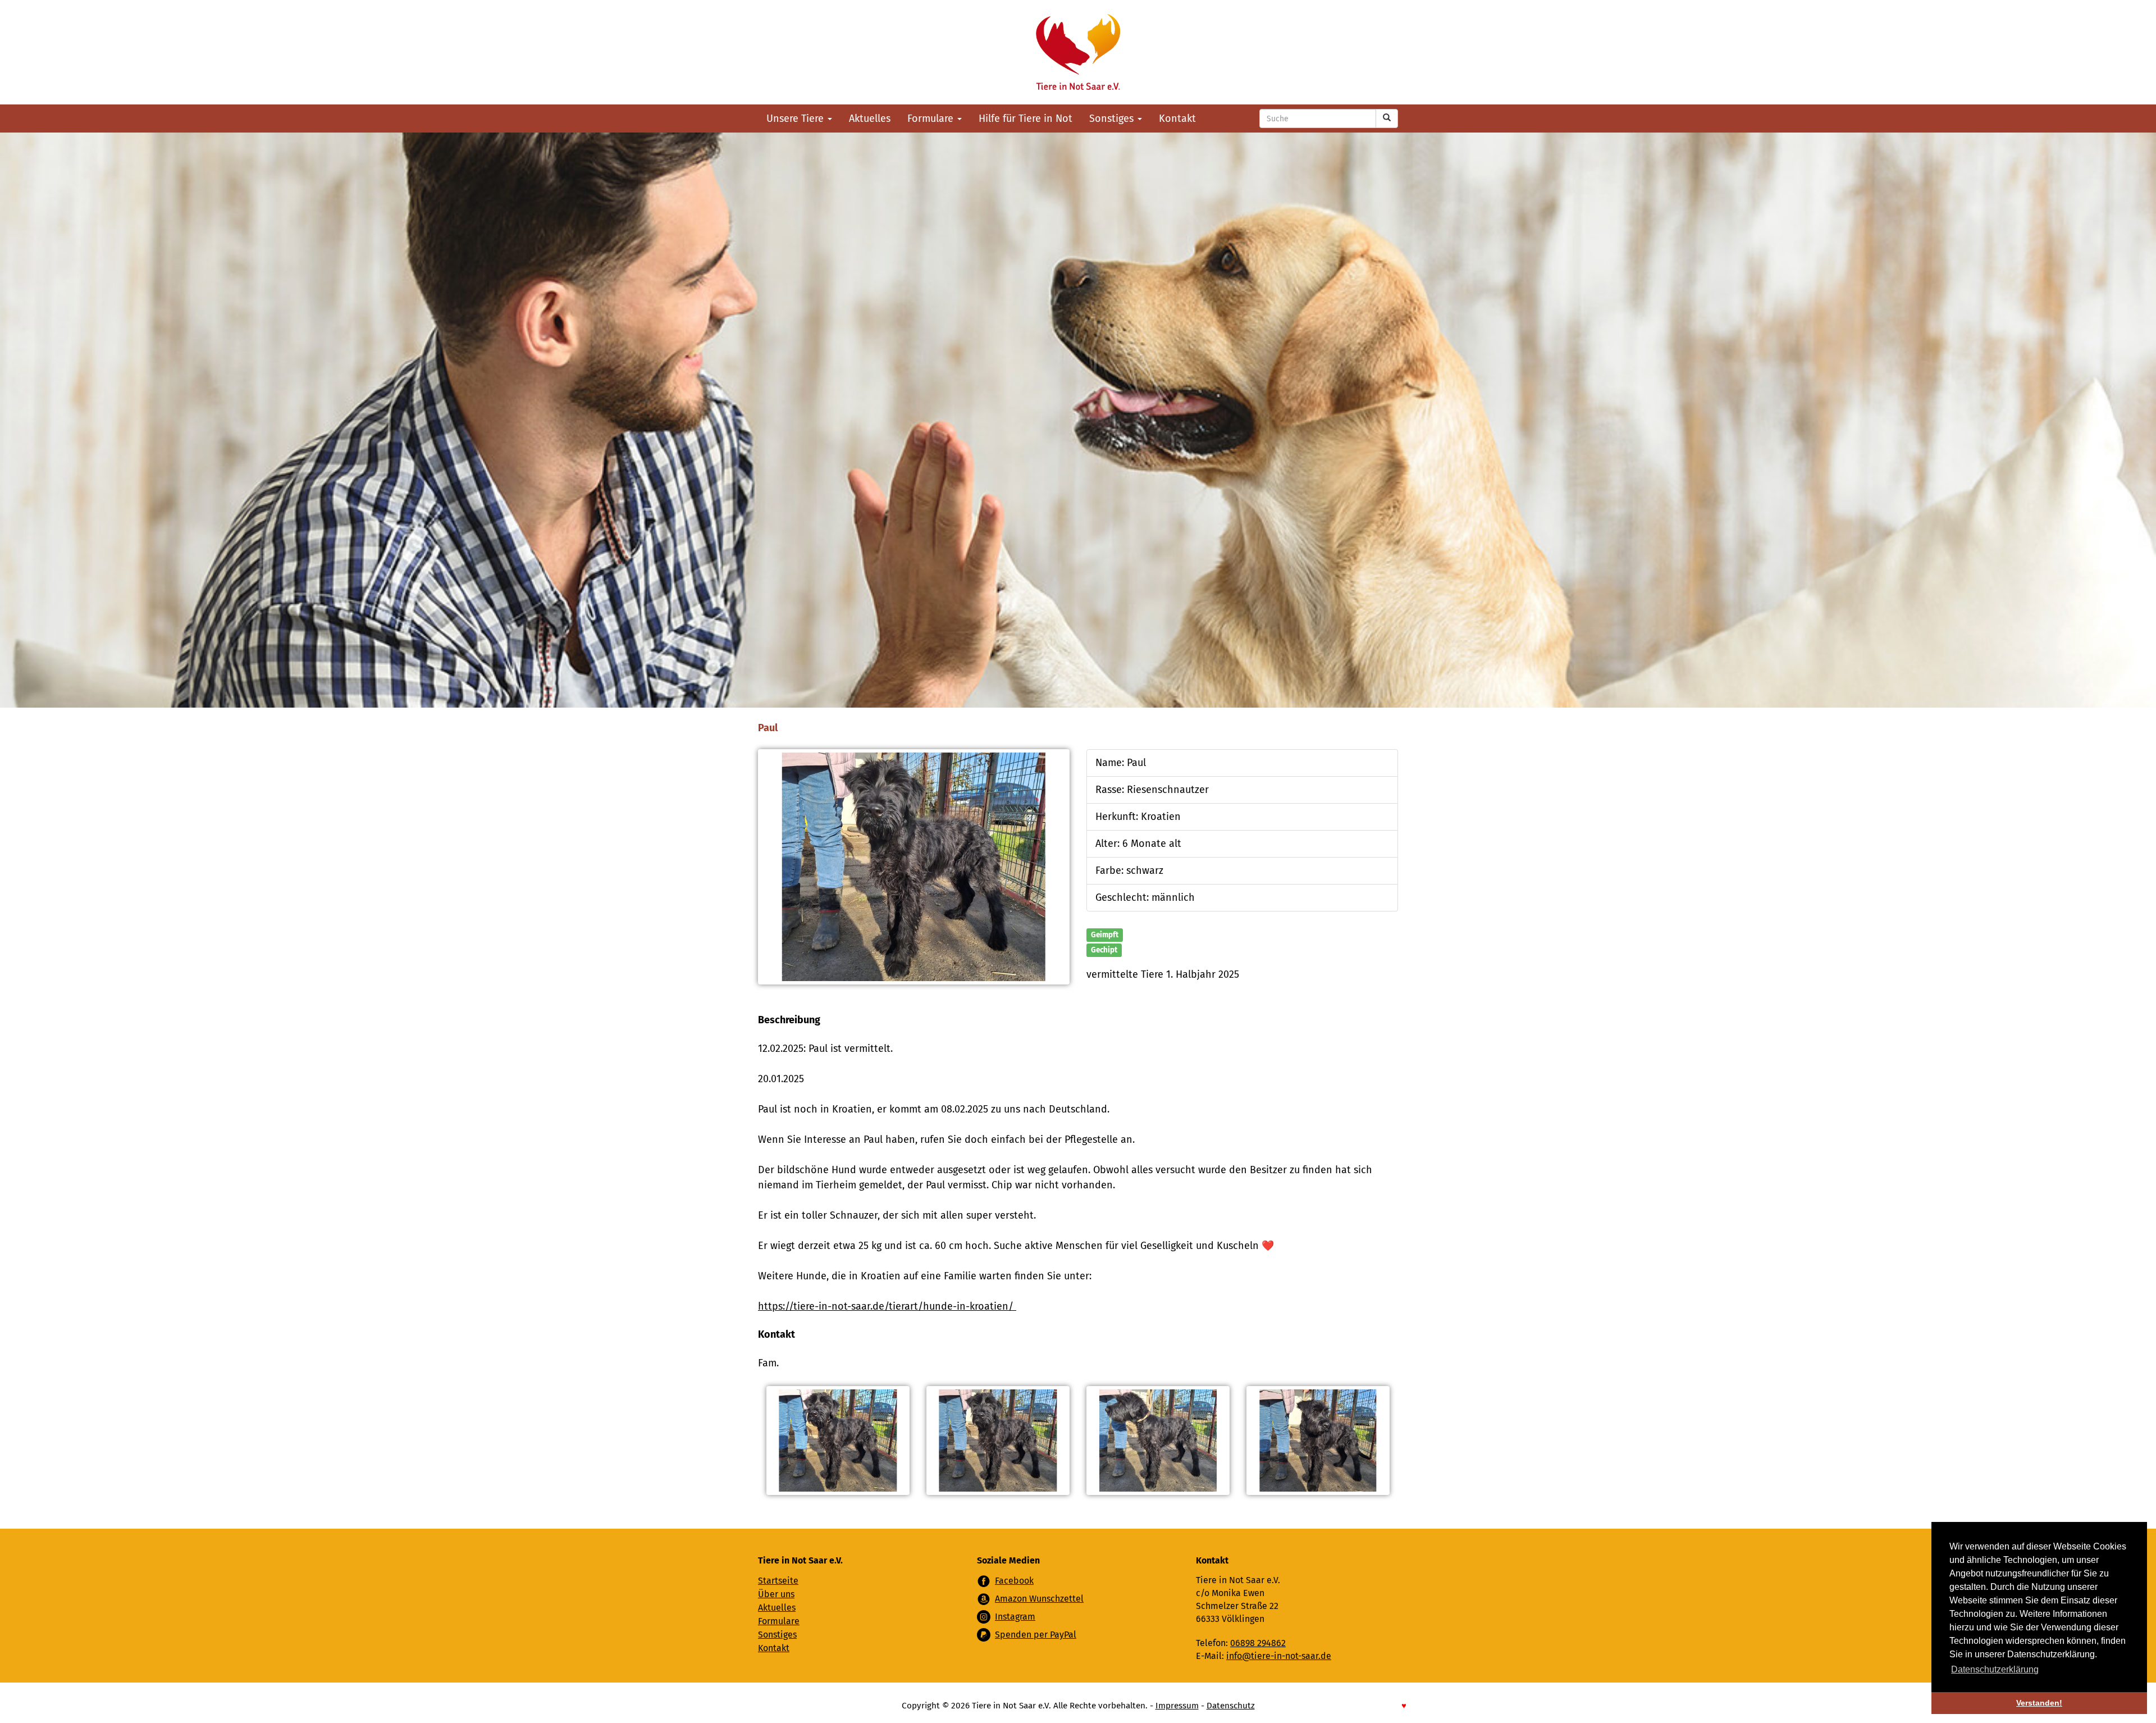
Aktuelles (870, 118)
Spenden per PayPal (1036, 1635)
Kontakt (1177, 118)
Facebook (1014, 1581)
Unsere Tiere (796, 118)
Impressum (1177, 1706)
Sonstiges (1113, 118)
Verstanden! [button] (2039, 1703)
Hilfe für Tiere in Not (1026, 118)
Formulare (932, 118)
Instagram (1015, 1617)
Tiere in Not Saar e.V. (1078, 52)
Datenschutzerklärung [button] (1995, 1669)
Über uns (776, 1594)
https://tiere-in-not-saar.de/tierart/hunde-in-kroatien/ (887, 1306)
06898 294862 (1258, 1643)
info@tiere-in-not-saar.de (1279, 1656)
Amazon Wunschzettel (1039, 1599)
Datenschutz (1231, 1706)
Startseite (778, 1581)
